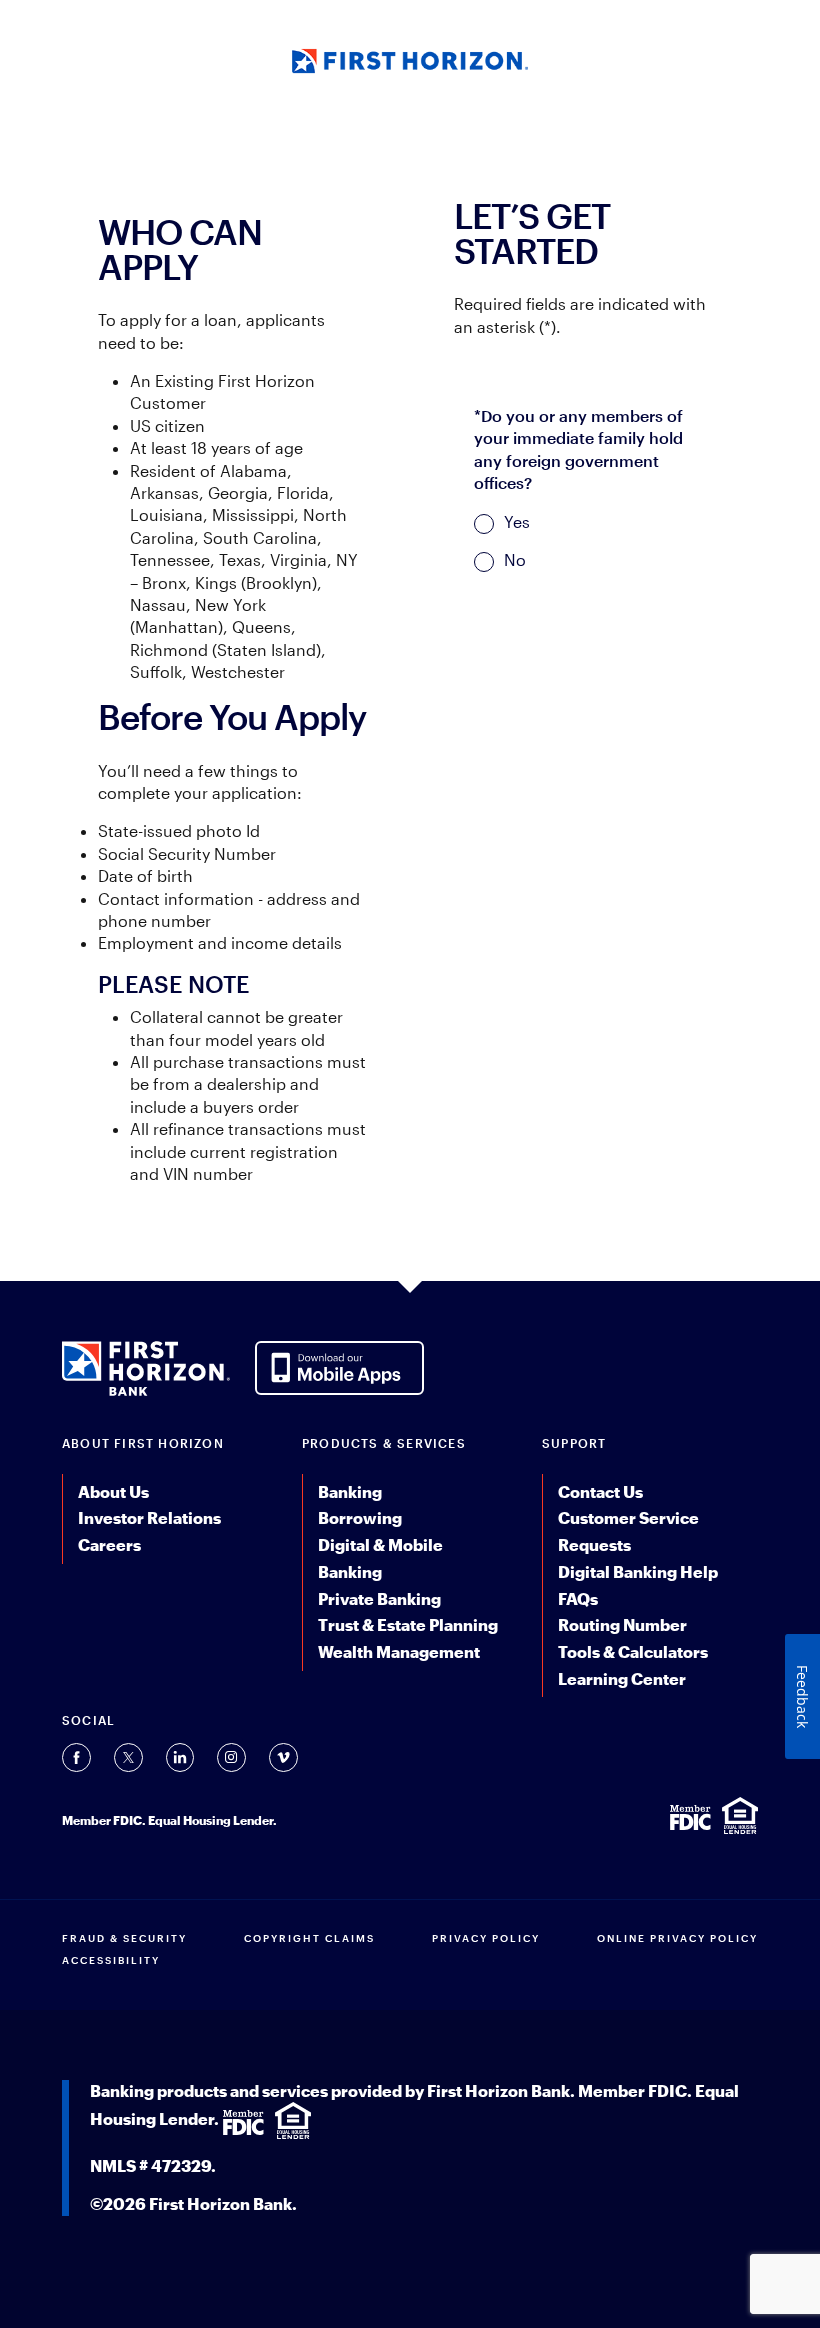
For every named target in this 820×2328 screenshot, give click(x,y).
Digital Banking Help (638, 1571)
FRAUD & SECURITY (124, 1938)
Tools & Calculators (633, 1651)
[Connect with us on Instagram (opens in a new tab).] (231, 1757)
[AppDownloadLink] (339, 1366)
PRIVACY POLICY (486, 1938)
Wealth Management (399, 1651)
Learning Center (622, 1678)
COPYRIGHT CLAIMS (309, 1938)
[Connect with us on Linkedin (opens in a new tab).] (180, 1757)
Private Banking (379, 1598)
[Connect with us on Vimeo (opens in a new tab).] (283, 1757)
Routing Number (622, 1624)
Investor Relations (149, 1517)
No (515, 559)
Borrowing (360, 1517)
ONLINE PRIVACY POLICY (677, 1938)
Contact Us (600, 1491)
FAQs (578, 1598)
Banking (350, 1491)
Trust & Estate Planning (408, 1624)
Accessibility (111, 1960)
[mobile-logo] (410, 58)
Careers (109, 1544)
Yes (517, 521)
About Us (113, 1491)
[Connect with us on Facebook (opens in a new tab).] (76, 1757)
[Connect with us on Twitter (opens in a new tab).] (128, 1757)
